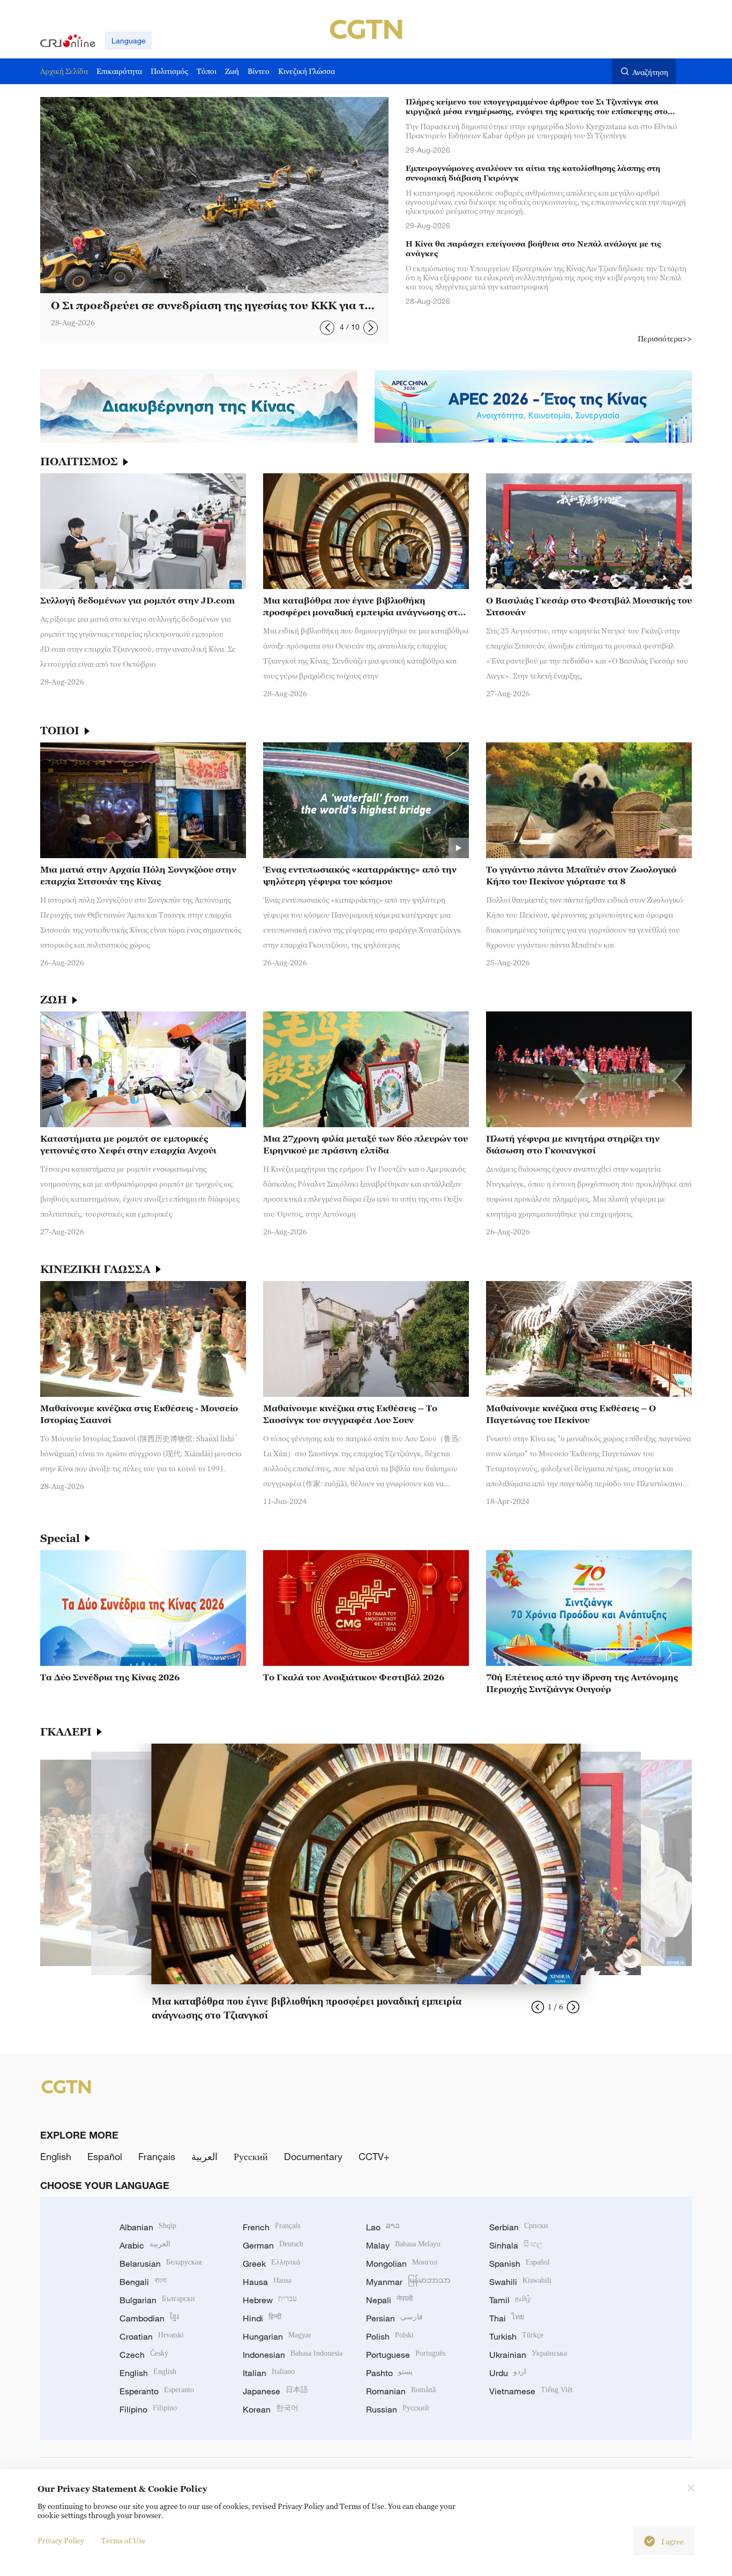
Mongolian (402, 2264)
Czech (144, 2355)
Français (157, 2156)
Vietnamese (531, 2391)
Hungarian (277, 2336)
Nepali (389, 2300)
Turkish (516, 2336)
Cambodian (149, 2318)
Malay (403, 2245)
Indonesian (293, 2355)
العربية (204, 2156)
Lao (383, 2227)
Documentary (313, 2156)
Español (105, 2156)
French (271, 2227)
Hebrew (270, 2300)
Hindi (262, 2318)
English (56, 2156)
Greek (271, 2264)
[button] (327, 328)
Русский (251, 2156)
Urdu (508, 2373)
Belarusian (160, 2264)
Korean (271, 2409)
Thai (507, 2318)
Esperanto (157, 2391)
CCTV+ (374, 2156)
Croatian (152, 2336)
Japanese (275, 2391)
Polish (390, 2336)
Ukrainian (528, 2355)
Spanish (520, 2264)
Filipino (148, 2409)
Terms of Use (124, 2540)
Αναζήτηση (650, 72)
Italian (269, 2373)
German (273, 2245)
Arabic (145, 2245)
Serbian (519, 2227)
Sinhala (516, 2245)
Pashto (389, 2373)
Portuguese (406, 2355)
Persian (394, 2318)
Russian (398, 2409)
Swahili (520, 2282)
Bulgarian (157, 2300)
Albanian (148, 2227)
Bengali (143, 2282)
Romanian (401, 2391)
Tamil (510, 2300)
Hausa (267, 2282)
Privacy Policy (61, 2540)
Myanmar (408, 2282)
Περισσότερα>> (665, 338)
